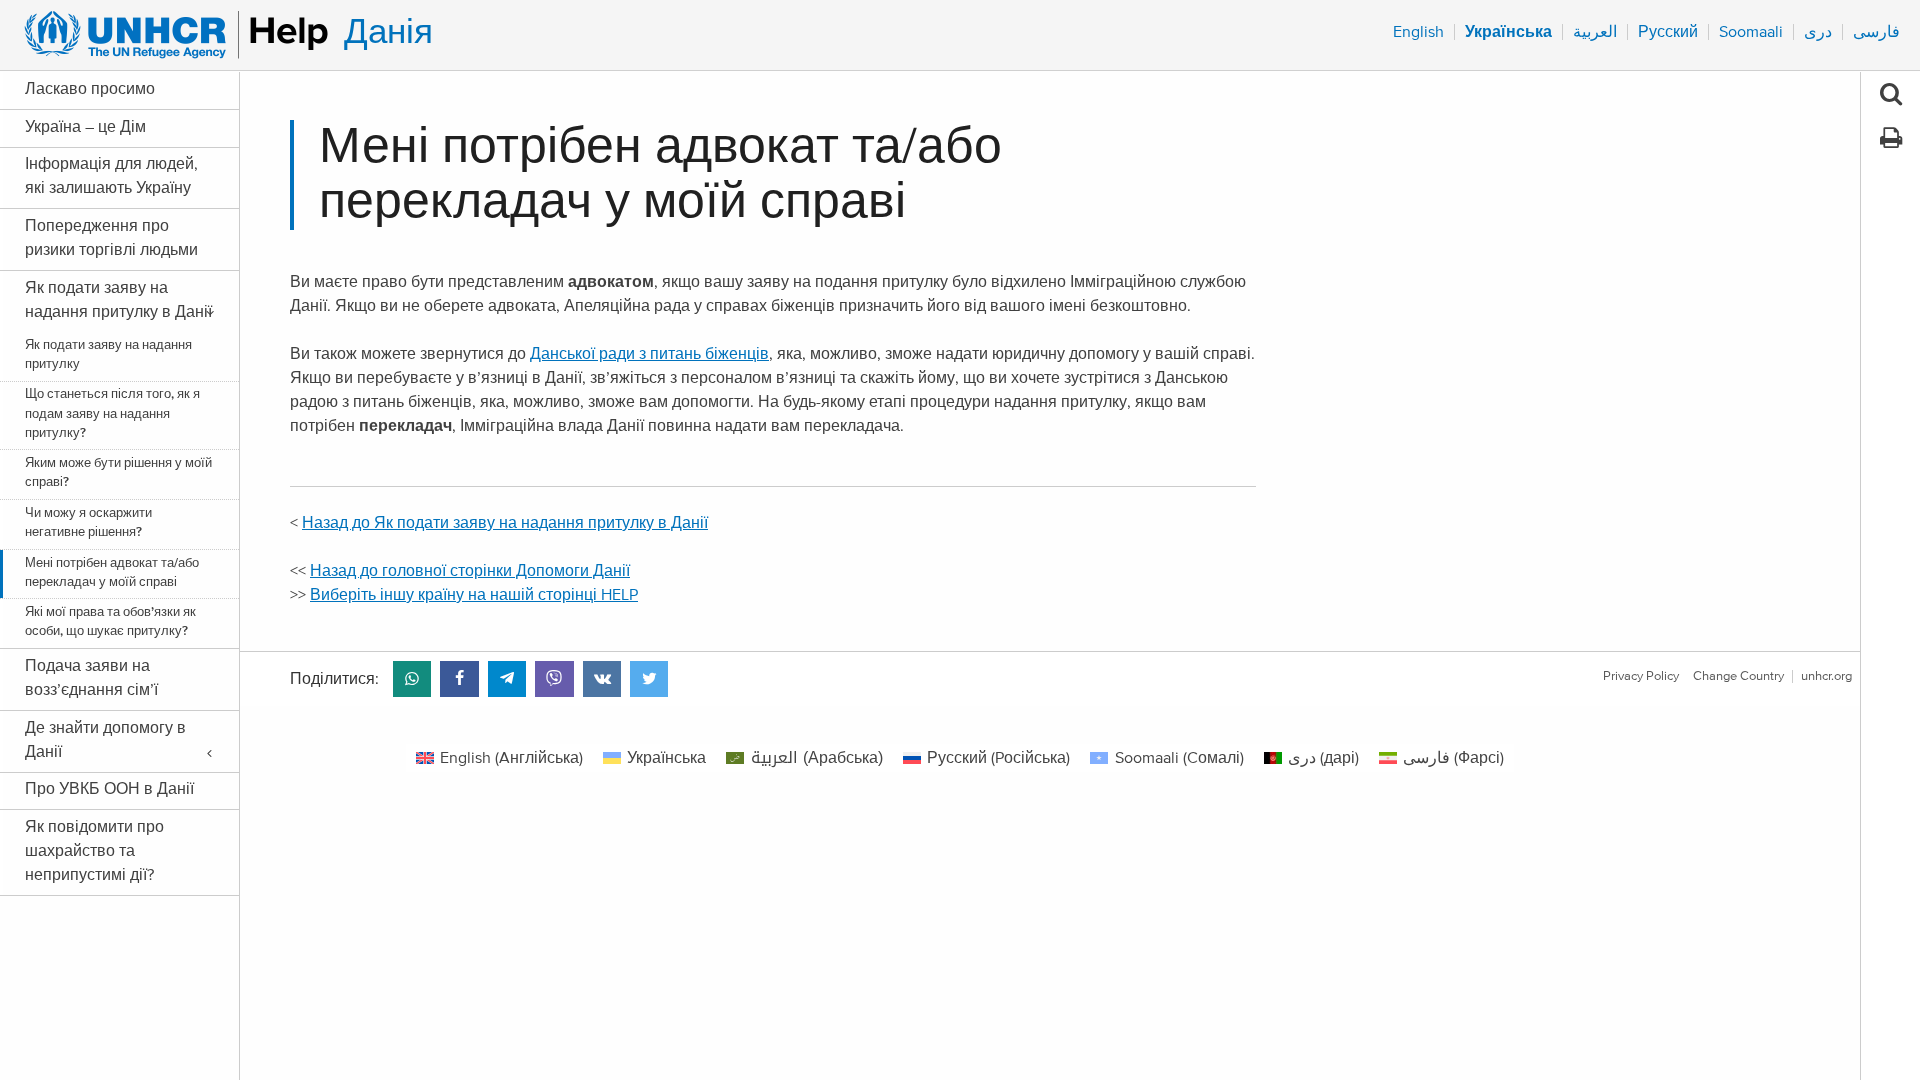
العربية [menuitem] (1595, 32)
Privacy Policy (1641, 676)
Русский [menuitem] (1668, 32)
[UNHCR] (167, 35)
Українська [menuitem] (1508, 32)
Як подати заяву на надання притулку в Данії (118, 300)
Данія (388, 32)
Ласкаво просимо (90, 89)
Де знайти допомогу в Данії (105, 740)
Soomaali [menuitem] (1751, 32)
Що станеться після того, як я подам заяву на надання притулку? (112, 413)
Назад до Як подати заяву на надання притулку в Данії (505, 523)
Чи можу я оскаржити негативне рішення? (88, 523)
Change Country (1738, 676)
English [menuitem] (1418, 32)
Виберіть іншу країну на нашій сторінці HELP (474, 595)
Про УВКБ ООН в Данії (109, 789)
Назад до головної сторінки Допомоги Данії (470, 571)
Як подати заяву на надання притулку (108, 355)
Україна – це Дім (85, 127)
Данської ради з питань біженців (649, 354)
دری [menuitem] (1818, 32)
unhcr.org (1826, 676)
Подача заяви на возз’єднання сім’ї (91, 678)
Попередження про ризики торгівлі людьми (111, 238)
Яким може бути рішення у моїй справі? (118, 473)
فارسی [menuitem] (1876, 32)
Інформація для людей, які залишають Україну (111, 176)
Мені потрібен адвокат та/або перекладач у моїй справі (112, 573)
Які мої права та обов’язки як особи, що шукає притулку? (110, 622)
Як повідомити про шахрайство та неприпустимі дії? (94, 851)
